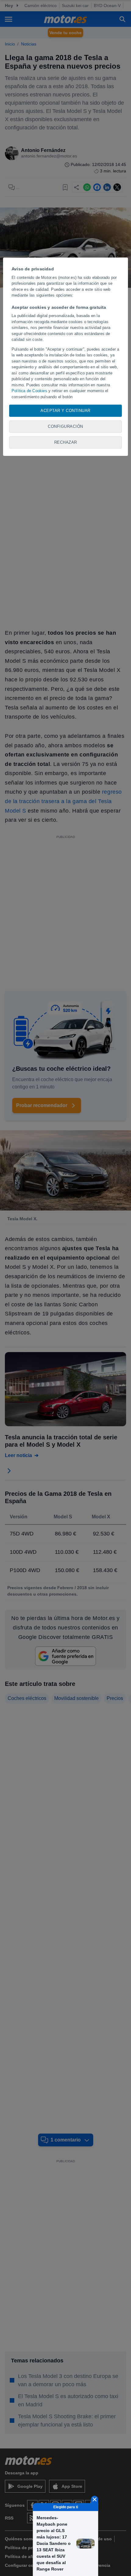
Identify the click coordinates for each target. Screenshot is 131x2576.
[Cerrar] (95, 2499)
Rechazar (66, 442)
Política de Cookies (29, 391)
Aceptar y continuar (65, 411)
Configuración (65, 426)
